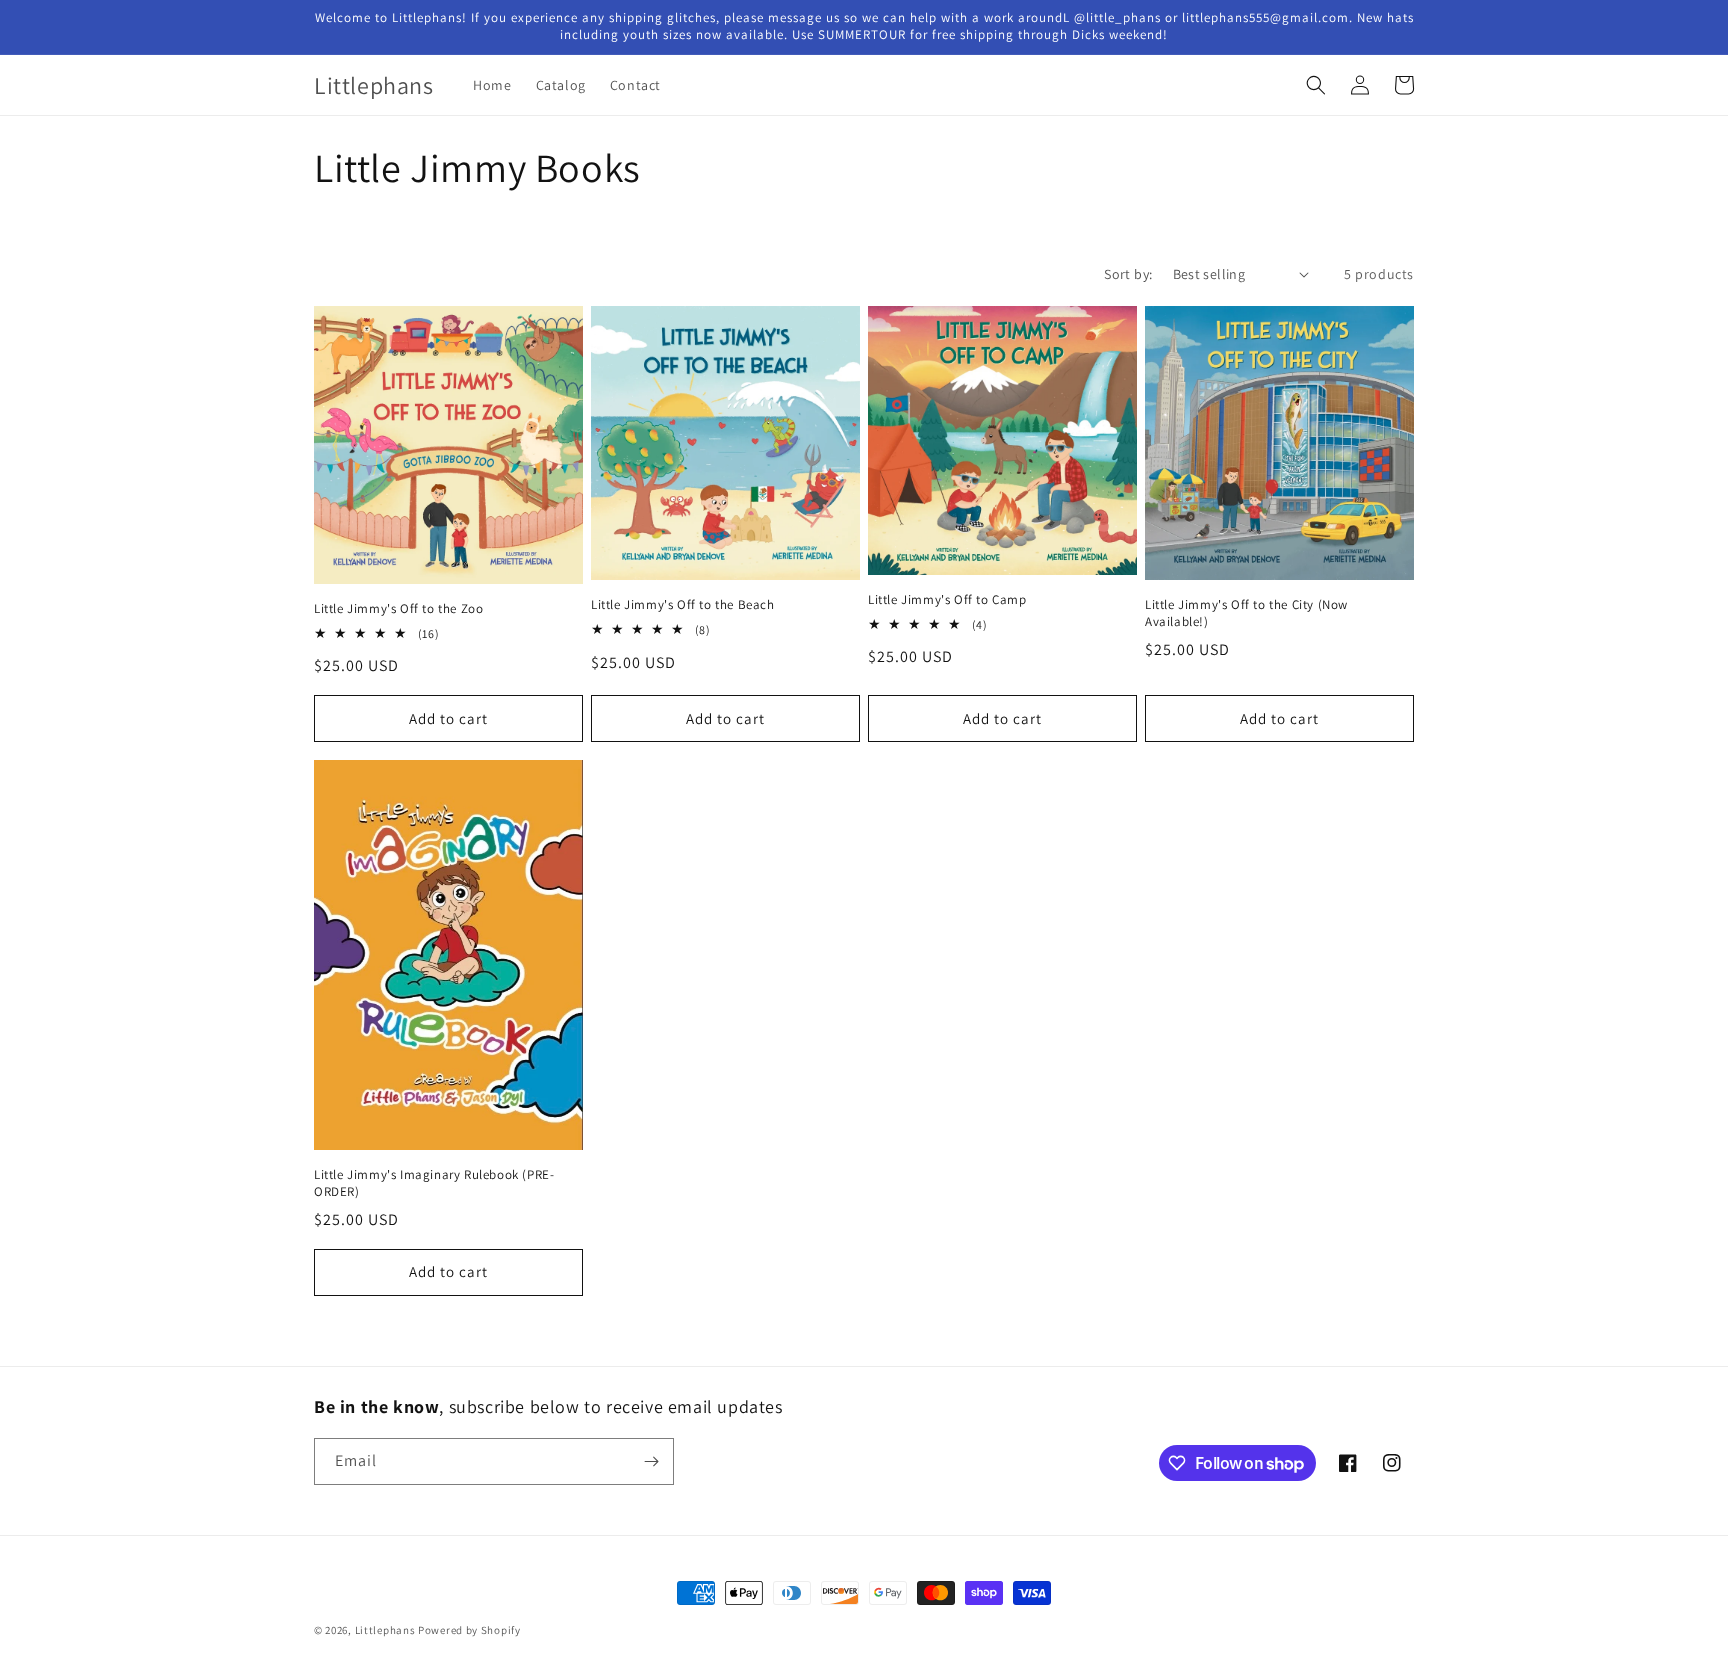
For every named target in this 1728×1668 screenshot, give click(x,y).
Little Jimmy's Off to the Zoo (398, 609)
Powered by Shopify (469, 1630)
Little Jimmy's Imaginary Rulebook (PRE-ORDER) (434, 1183)
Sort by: (1128, 274)
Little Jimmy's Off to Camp (947, 600)
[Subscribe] (651, 1461)
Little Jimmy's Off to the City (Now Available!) (1246, 613)
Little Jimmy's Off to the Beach (683, 605)
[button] (1316, 85)
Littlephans (385, 1630)
